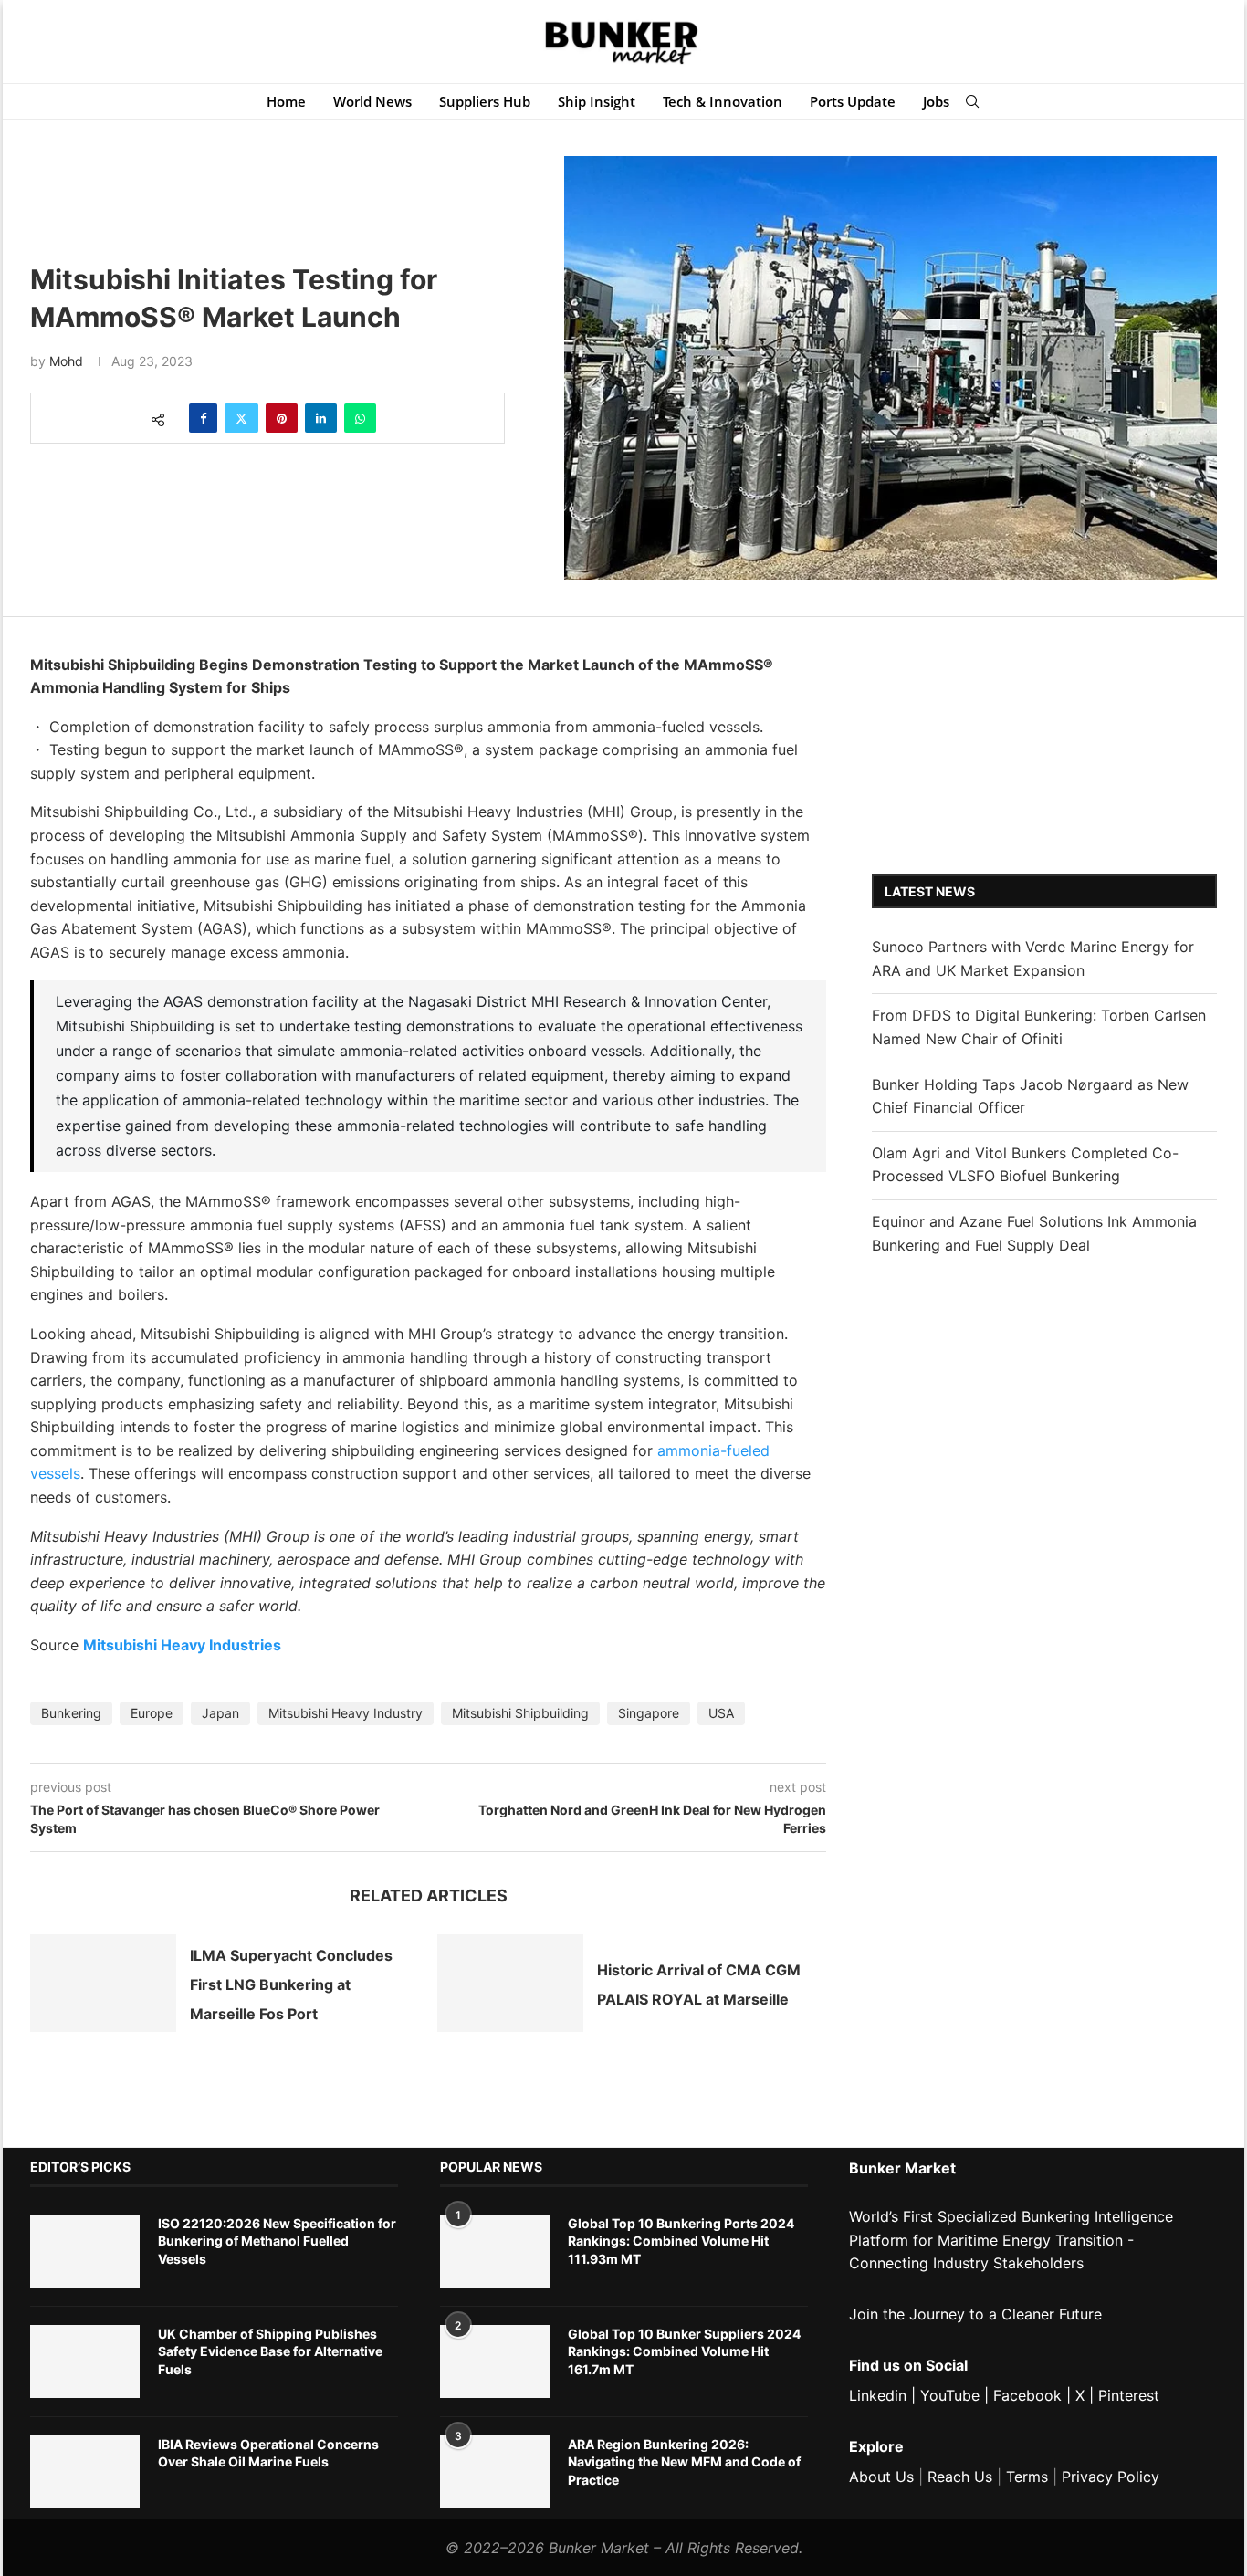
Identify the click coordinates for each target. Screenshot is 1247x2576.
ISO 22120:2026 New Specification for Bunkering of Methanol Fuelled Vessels (277, 2241)
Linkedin (878, 2395)
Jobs (936, 101)
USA (721, 1713)
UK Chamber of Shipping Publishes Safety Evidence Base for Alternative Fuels (270, 2351)
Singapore (649, 1713)
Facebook (1027, 2395)
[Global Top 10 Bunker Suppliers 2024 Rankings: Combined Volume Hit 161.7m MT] (495, 2361)
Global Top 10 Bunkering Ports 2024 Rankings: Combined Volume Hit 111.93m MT (681, 2241)
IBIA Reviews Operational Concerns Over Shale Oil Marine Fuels (268, 2453)
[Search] (972, 101)
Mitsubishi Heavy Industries (182, 1645)
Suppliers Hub (485, 101)
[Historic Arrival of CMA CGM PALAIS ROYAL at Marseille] (510, 1983)
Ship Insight (597, 101)
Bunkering (71, 1713)
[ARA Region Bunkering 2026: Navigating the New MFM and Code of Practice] (495, 2472)
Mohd (66, 361)
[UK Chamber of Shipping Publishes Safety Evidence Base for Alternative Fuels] (85, 2361)
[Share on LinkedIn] (321, 418)
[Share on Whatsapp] (360, 418)
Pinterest (1129, 2395)
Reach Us (960, 2477)
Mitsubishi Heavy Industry (346, 1713)
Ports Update (853, 101)
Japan (220, 1713)
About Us (881, 2477)
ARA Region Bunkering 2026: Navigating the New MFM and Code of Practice (684, 2462)
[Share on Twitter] (241, 418)
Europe (152, 1713)
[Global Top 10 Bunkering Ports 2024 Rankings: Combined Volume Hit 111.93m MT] (495, 2251)
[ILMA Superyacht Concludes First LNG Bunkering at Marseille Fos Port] (103, 1983)
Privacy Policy (1111, 2477)
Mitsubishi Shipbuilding (520, 1713)
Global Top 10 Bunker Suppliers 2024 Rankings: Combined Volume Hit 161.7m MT (684, 2351)
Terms (1027, 2477)
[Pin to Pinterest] (282, 418)
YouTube (950, 2395)
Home (286, 101)
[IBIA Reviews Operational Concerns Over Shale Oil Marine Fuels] (85, 2472)
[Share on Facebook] (203, 418)
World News (372, 101)
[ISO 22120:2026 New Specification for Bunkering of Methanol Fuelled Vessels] (85, 2251)
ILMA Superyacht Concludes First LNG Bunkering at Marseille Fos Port (291, 1985)
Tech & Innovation (723, 101)
